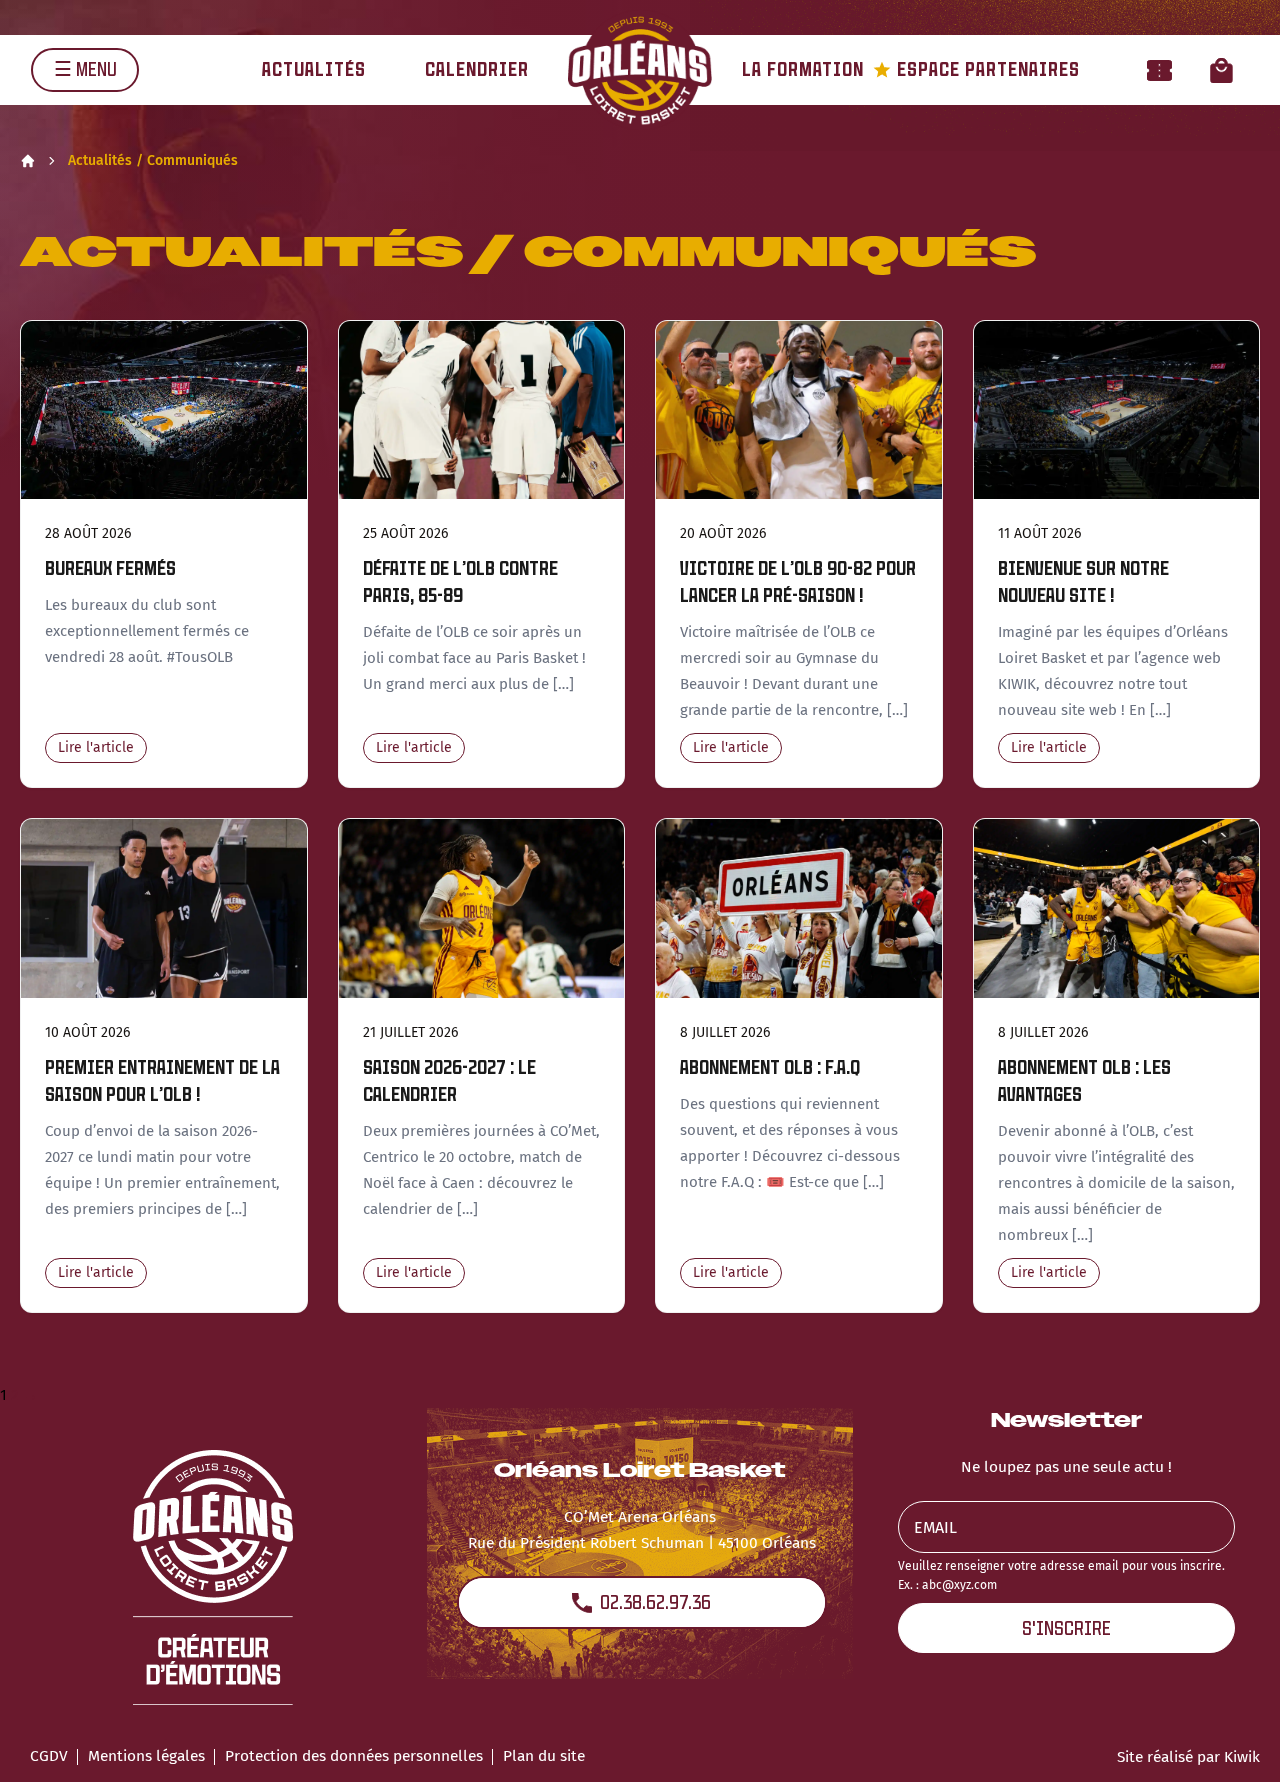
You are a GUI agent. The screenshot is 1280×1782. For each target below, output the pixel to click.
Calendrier (477, 69)
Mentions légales (146, 1756)
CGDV (49, 1756)
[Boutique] (1221, 69)
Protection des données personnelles (354, 1756)
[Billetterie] (1159, 69)
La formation (803, 69)
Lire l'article (96, 747)
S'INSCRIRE (1066, 1628)
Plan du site (544, 1756)
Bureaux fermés (110, 568)
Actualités (314, 69)
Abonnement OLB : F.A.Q (770, 1067)
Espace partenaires (976, 69)
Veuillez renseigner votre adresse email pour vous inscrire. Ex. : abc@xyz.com (1061, 1575)
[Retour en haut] (1234, 1740)
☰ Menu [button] (85, 69)
